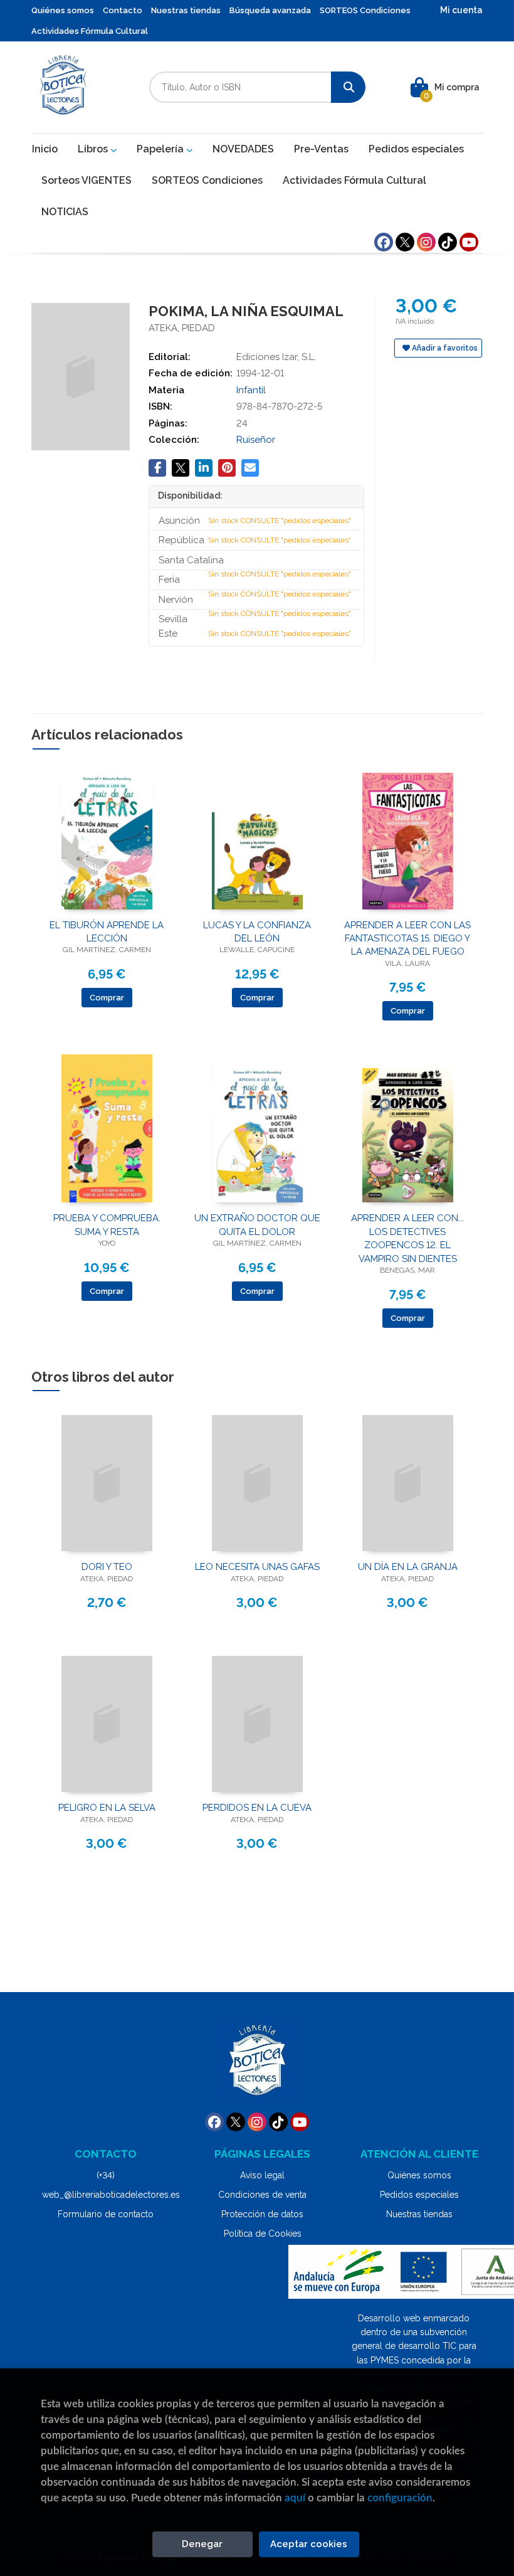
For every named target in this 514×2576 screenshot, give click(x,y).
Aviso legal (262, 2175)
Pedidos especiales (419, 2195)
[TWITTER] (405, 242)
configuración (400, 2498)
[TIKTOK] (448, 242)
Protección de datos (262, 2214)
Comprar (107, 998)
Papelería (161, 149)
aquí (295, 2498)
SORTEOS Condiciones (365, 10)
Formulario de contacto (106, 2214)
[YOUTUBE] (469, 242)
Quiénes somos (63, 10)
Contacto (123, 10)
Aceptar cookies (309, 2544)
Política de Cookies (263, 2234)
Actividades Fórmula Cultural (90, 31)
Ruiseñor (256, 440)
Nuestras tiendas (186, 10)
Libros (94, 149)
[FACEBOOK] (384, 242)
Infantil (251, 390)
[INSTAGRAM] (426, 242)
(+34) (106, 2175)
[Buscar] (348, 87)
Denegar (202, 2544)
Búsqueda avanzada (270, 10)
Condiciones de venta (262, 2195)
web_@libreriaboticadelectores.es (111, 2195)
